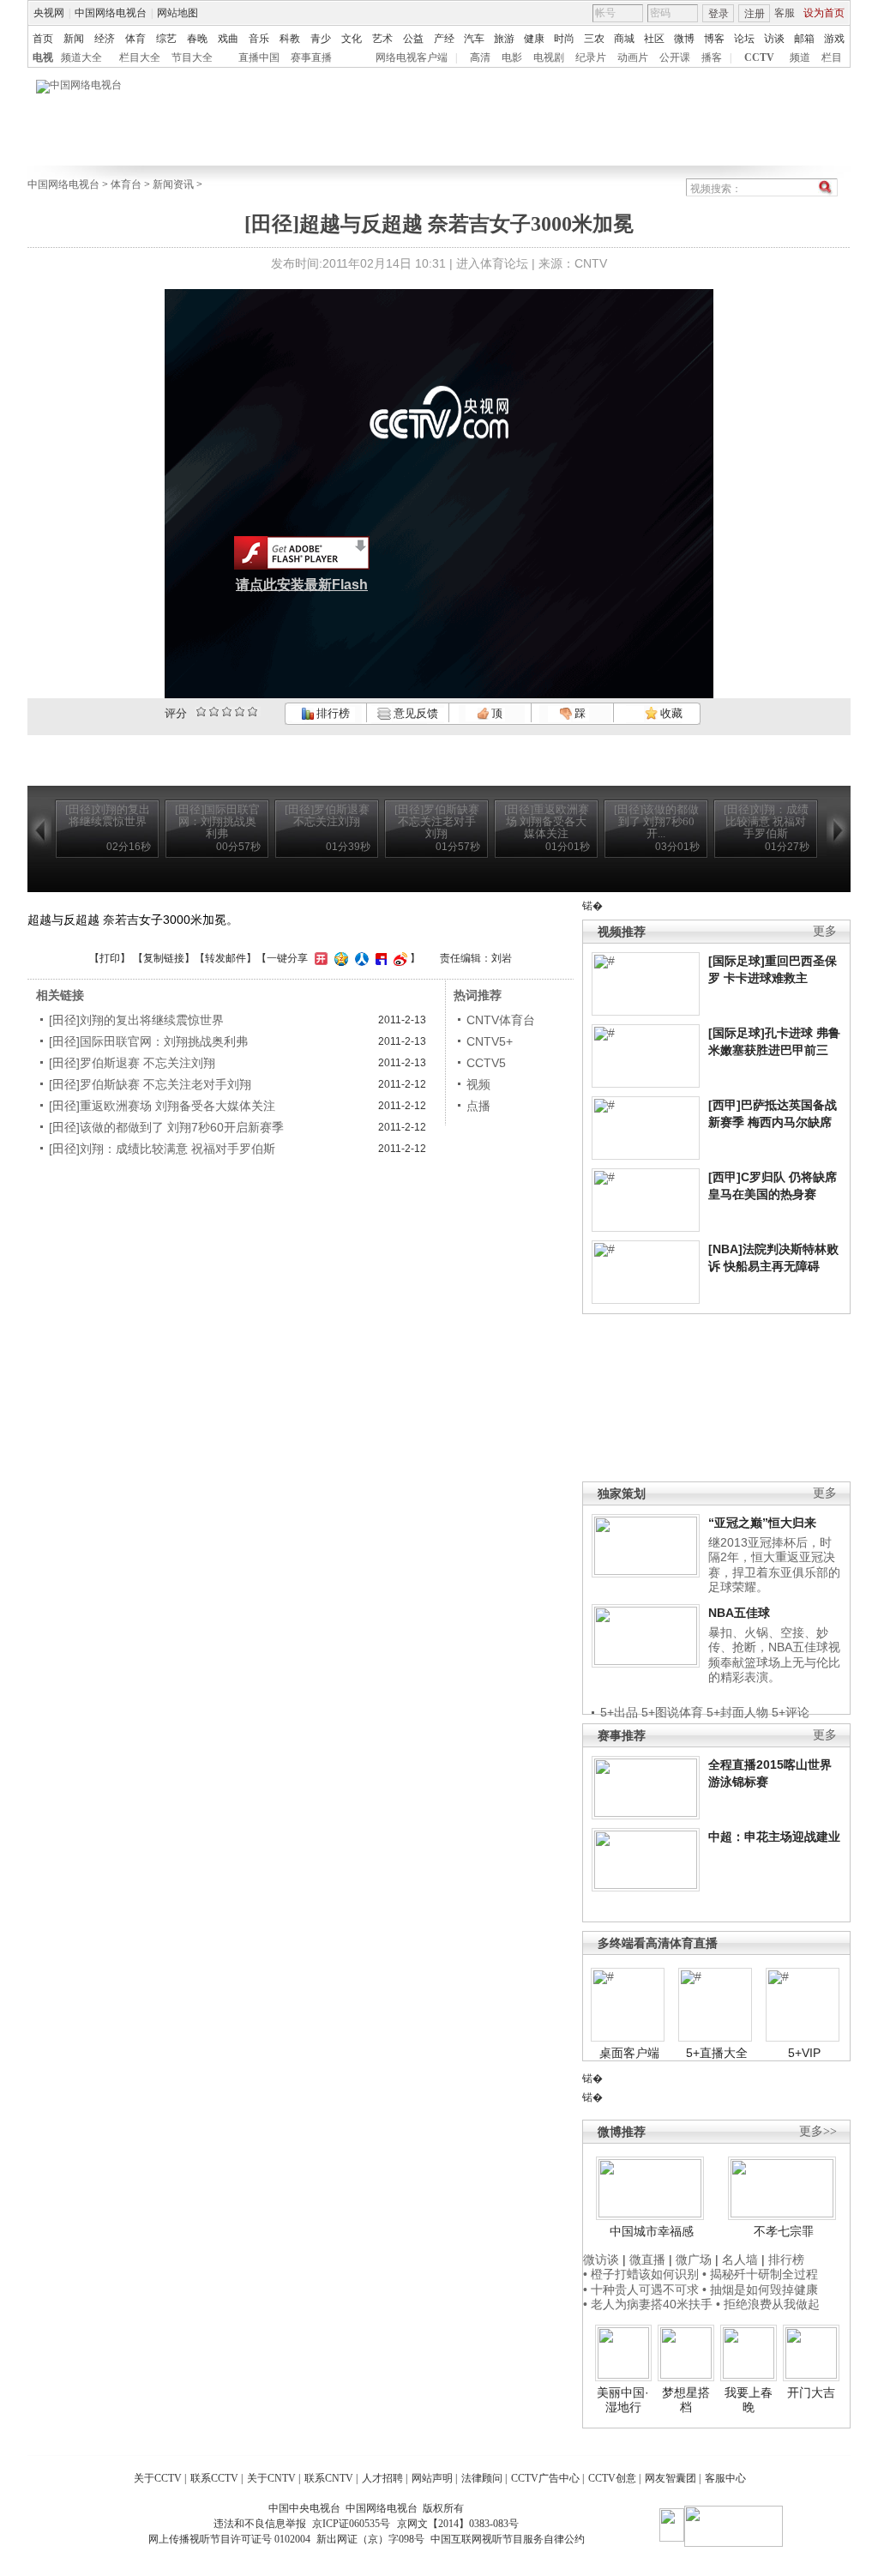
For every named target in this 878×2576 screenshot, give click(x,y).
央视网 (49, 13)
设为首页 (824, 13)
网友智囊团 (671, 2478)
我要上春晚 (749, 2400)
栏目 (832, 57)
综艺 (166, 39)
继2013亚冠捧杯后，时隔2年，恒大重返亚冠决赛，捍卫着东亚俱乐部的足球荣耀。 (774, 1565)
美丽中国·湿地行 (623, 2400)
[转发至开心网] (319, 958)
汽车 (474, 39)
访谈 (774, 39)
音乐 (259, 39)
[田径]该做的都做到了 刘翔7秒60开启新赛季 (166, 1127)
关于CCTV (158, 2478)
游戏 (834, 39)
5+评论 (791, 1712)
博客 (714, 39)
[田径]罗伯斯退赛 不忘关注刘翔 (132, 1063)
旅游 (504, 39)
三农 (594, 39)
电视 (43, 57)
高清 (480, 57)
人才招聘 (382, 2478)
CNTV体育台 (501, 1020)
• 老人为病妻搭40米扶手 (648, 2304)
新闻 (74, 39)
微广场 (694, 2259)
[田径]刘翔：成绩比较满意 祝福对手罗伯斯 (162, 1149)
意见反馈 (414, 713)
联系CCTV (214, 2478)
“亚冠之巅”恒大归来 (762, 1523)
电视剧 (549, 57)
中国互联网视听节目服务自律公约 (508, 2539)
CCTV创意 (612, 2478)
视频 (478, 1084)
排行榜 (332, 713)
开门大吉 (811, 2392)
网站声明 (432, 2478)
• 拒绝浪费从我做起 (768, 2304)
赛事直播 (311, 57)
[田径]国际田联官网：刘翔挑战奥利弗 (148, 1041)
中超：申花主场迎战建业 (774, 1837)
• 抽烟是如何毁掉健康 (760, 2289)
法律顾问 (482, 2478)
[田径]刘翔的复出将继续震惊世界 (136, 1020)
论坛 (744, 39)
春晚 (197, 39)
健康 (534, 39)
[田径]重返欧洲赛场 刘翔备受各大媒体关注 (162, 1106)
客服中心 (725, 2478)
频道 (800, 57)
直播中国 (259, 57)
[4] (214, 712)
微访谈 (601, 2259)
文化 (352, 39)
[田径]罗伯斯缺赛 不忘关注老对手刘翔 (150, 1084)
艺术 (382, 39)
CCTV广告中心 (545, 2478)
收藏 (670, 713)
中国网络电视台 (111, 13)
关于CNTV (271, 2478)
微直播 (647, 2259)
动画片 (633, 57)
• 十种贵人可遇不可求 (643, 2289)
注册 (755, 14)
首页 (43, 39)
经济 (105, 39)
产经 (444, 39)
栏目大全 (140, 57)
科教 (290, 39)
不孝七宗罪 (784, 2231)
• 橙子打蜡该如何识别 (641, 2274)
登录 (719, 14)
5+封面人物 (737, 1712)
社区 (654, 39)
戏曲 (228, 39)
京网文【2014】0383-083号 (458, 2524)
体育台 (126, 184)
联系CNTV (329, 2478)
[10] (253, 712)
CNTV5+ (490, 1041)
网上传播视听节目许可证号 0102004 (229, 2539)
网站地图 (177, 13)
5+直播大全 (717, 2053)
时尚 (564, 39)
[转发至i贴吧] (379, 958)
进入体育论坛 (492, 263)
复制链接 (164, 958)
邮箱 (804, 39)
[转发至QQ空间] (339, 958)
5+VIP (804, 2053)
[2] (201, 712)
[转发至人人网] (360, 958)
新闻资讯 (173, 184)
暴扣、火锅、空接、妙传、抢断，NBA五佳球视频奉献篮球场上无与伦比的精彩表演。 (774, 1655)
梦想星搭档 (686, 2400)
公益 (413, 39)
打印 (110, 958)
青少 (321, 39)
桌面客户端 (629, 2053)
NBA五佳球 (739, 1613)
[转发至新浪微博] (398, 958)
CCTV (759, 57)
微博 (684, 39)
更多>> (818, 2131)
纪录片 (591, 57)
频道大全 (81, 57)
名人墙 (740, 2259)
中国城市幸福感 (652, 2231)
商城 (624, 39)
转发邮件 (226, 958)
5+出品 (619, 1712)
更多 (825, 931)
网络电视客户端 (412, 57)
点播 (478, 1106)
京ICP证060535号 (351, 2524)
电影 (512, 57)
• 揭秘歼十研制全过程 (760, 2274)
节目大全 (192, 57)
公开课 (675, 57)
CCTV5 (486, 1063)
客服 (785, 13)
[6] (227, 712)
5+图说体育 (672, 1712)
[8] (240, 712)
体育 (135, 39)
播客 (712, 57)
